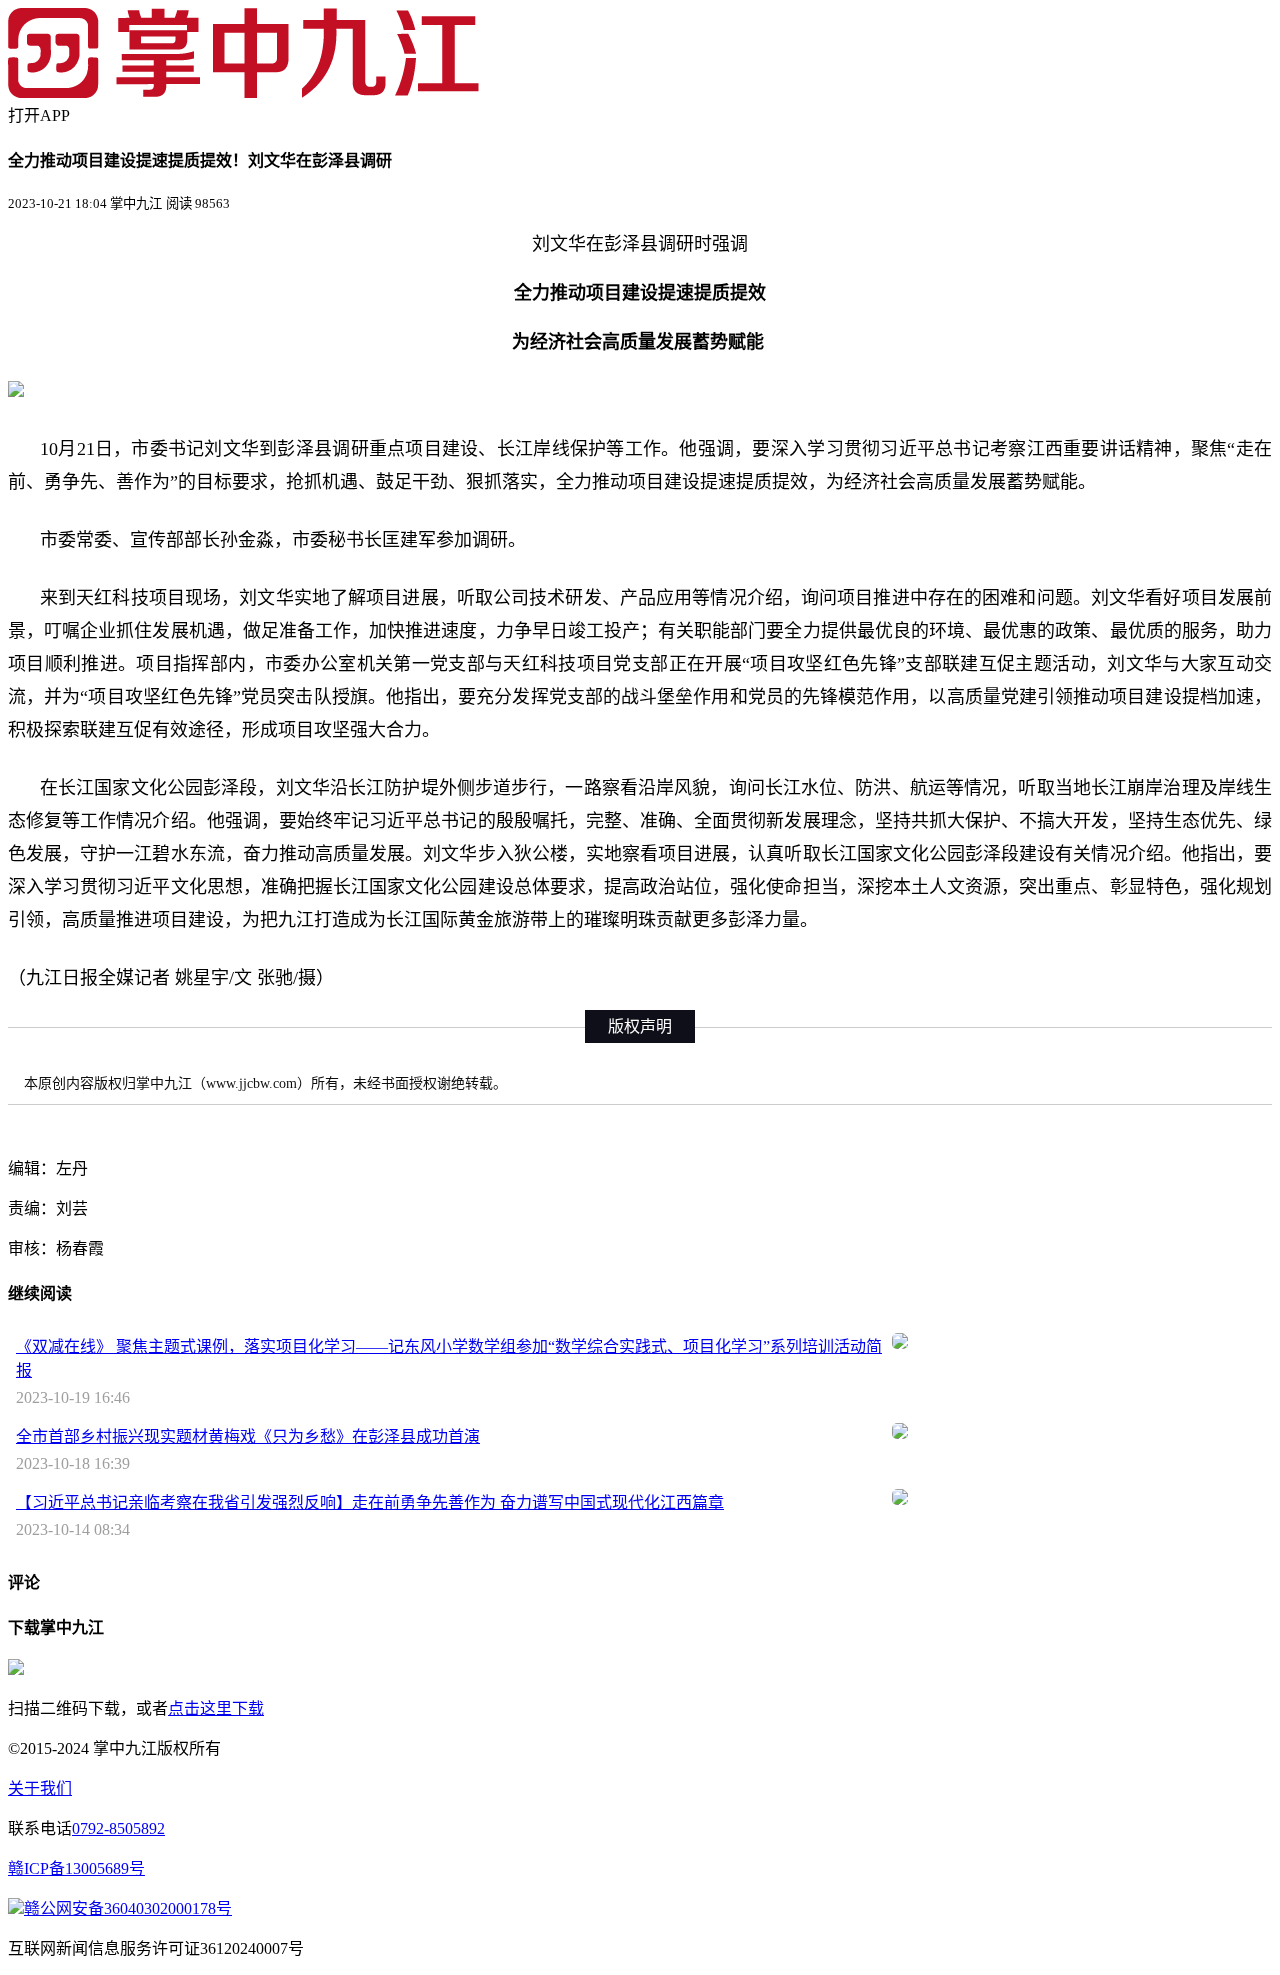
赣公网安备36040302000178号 (128, 1908)
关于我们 (40, 1788)
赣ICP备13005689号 (76, 1868)
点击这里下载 (216, 1708)
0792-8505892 (118, 1828)
